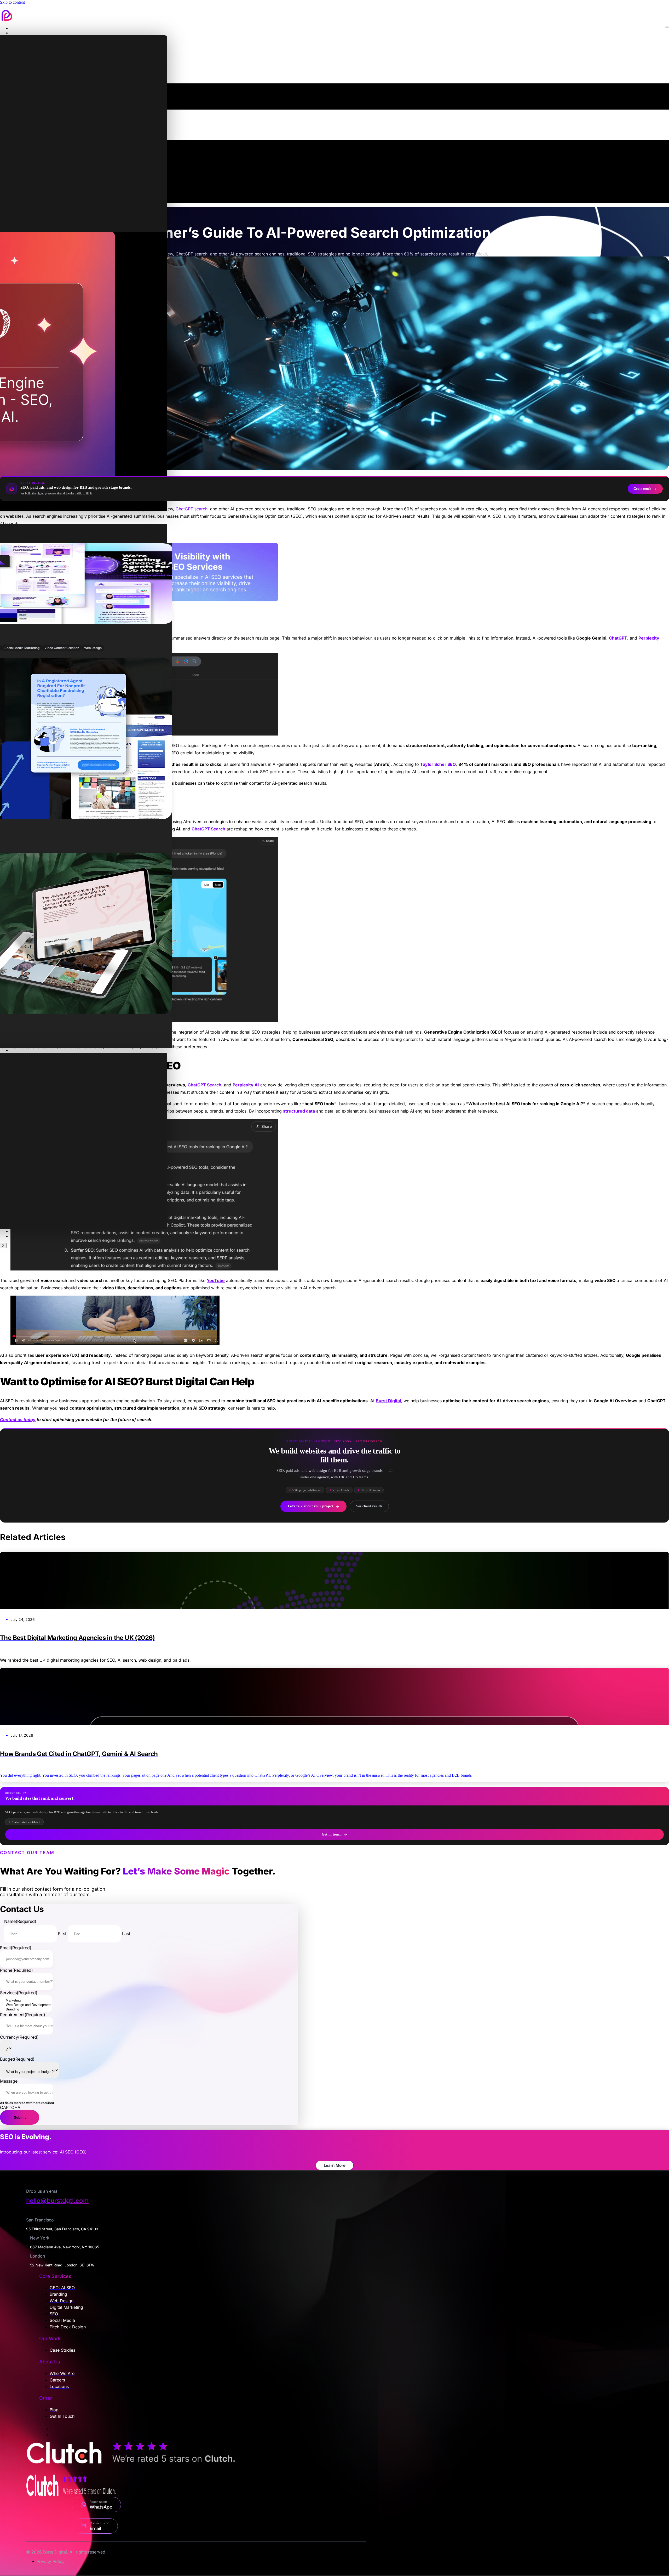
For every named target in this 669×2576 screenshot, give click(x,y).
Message (9, 2081)
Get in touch (642, 489)
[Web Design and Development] (29, 2005)
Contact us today (18, 1420)
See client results (369, 1506)
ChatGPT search (192, 509)
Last (126, 1934)
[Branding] (29, 2010)
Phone (16, 1970)
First (62, 1934)
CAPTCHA (10, 2107)
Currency (19, 2037)
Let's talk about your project (311, 1506)
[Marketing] (29, 2001)
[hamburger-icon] (667, 27)
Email (16, 1948)
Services (21, 33)
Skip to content (12, 2)
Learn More (335, 2165)
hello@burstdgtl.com (57, 2201)
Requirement (23, 2015)
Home (19, 28)
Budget (17, 2059)
